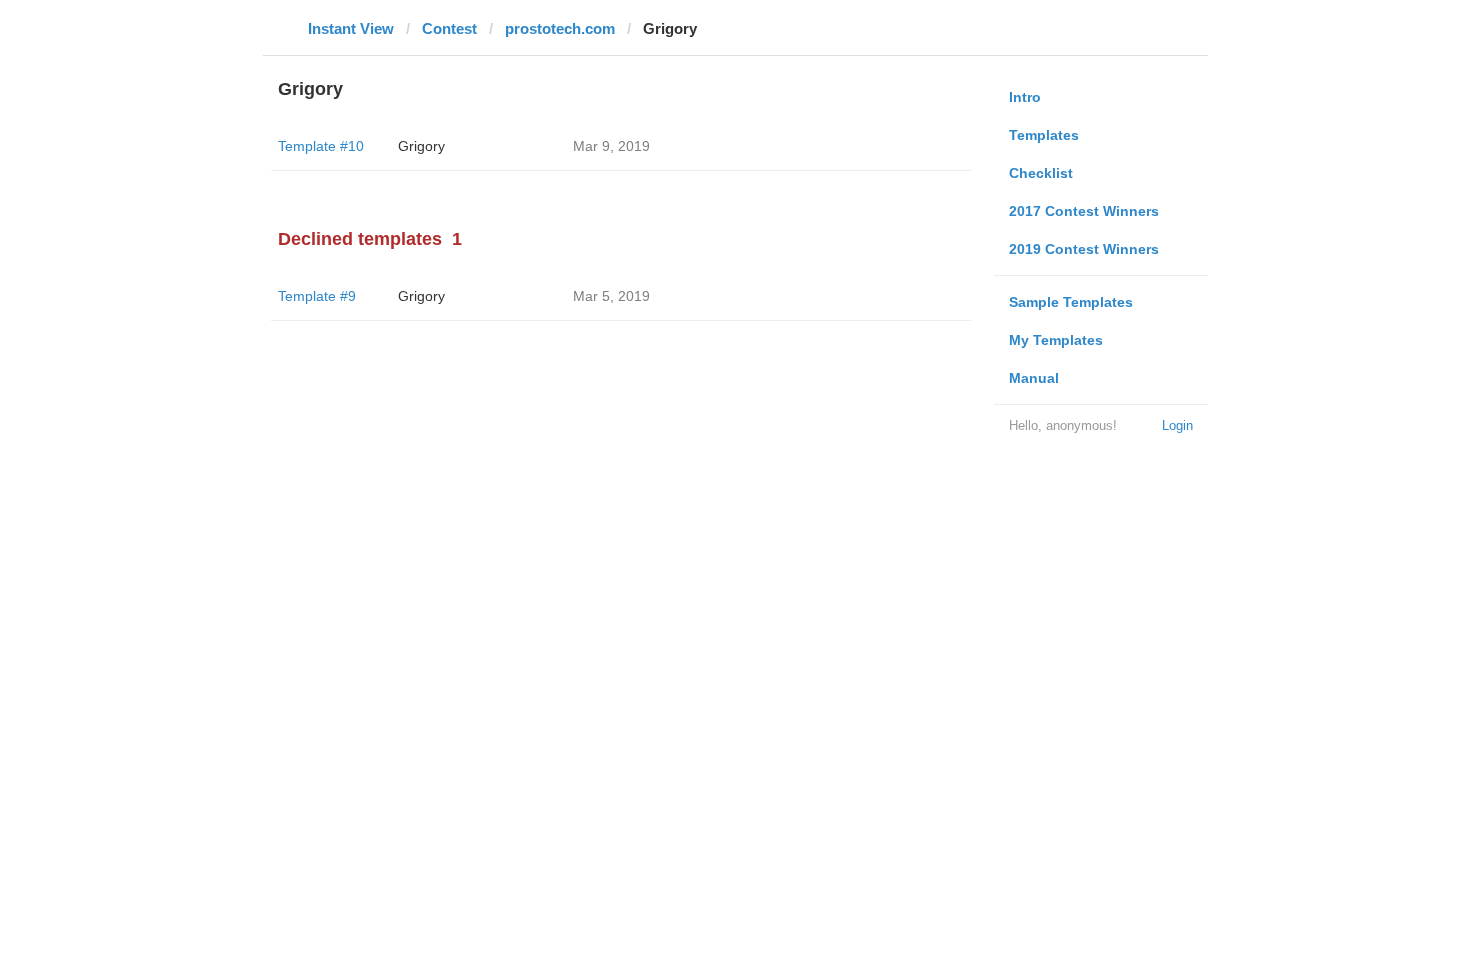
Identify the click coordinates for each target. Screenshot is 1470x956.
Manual (1034, 378)
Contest (449, 28)
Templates (1044, 135)
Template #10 (321, 146)
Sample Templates (1071, 302)
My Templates (1056, 340)
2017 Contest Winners (1084, 211)
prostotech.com (560, 28)
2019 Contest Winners (1084, 249)
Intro (1025, 97)
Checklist (1041, 173)
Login (1177, 425)
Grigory (421, 146)
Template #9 (317, 296)
